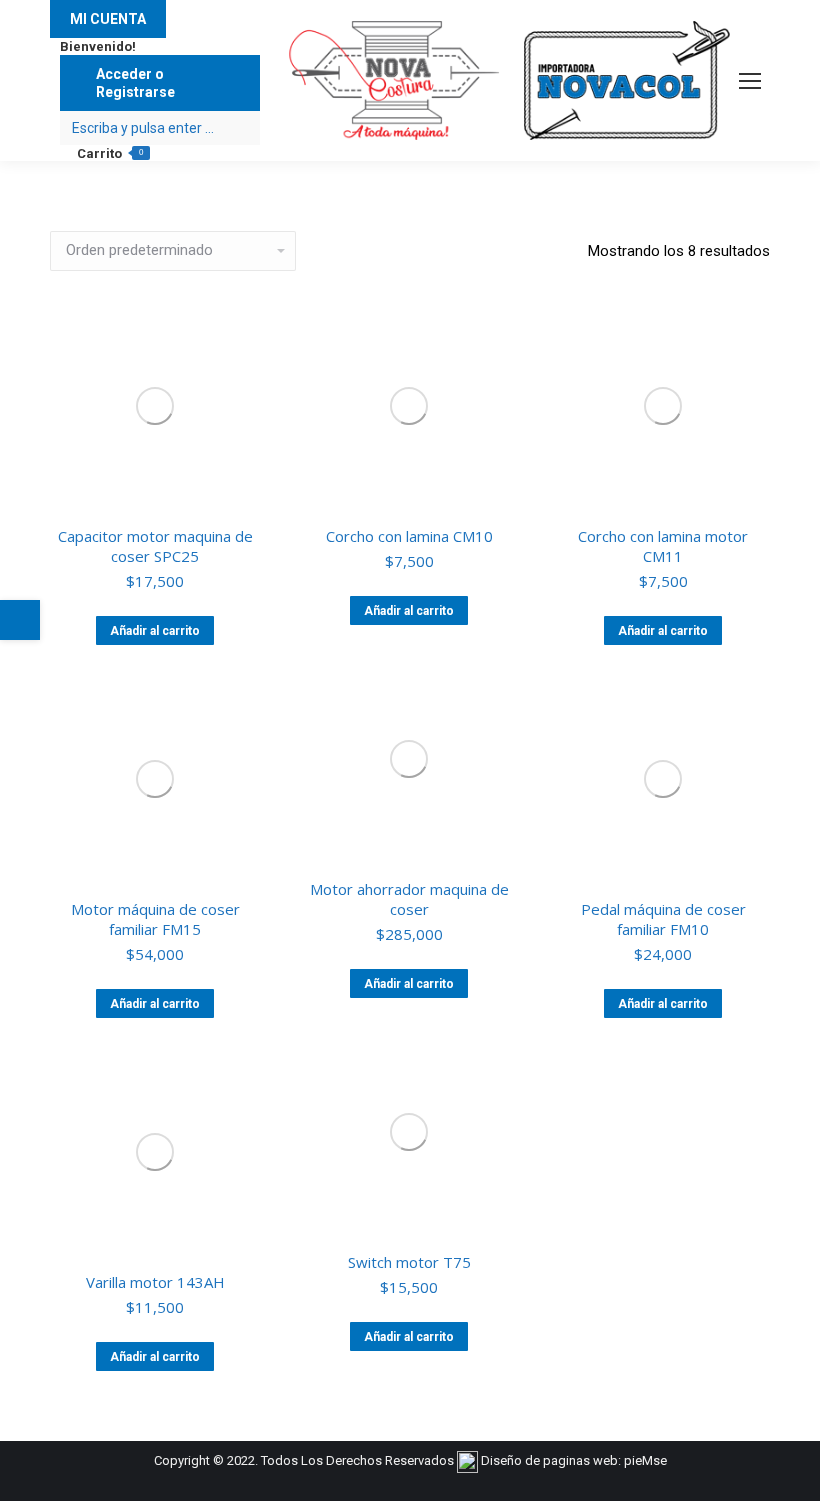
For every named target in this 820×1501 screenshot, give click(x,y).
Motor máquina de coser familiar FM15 (155, 919)
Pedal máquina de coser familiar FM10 (663, 919)
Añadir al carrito (155, 631)
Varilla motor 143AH (155, 1282)
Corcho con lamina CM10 (409, 536)
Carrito (110, 153)
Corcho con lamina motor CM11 (663, 546)
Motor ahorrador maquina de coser (409, 899)
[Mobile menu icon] (750, 81)
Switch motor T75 (409, 1262)
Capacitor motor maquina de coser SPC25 (155, 546)
